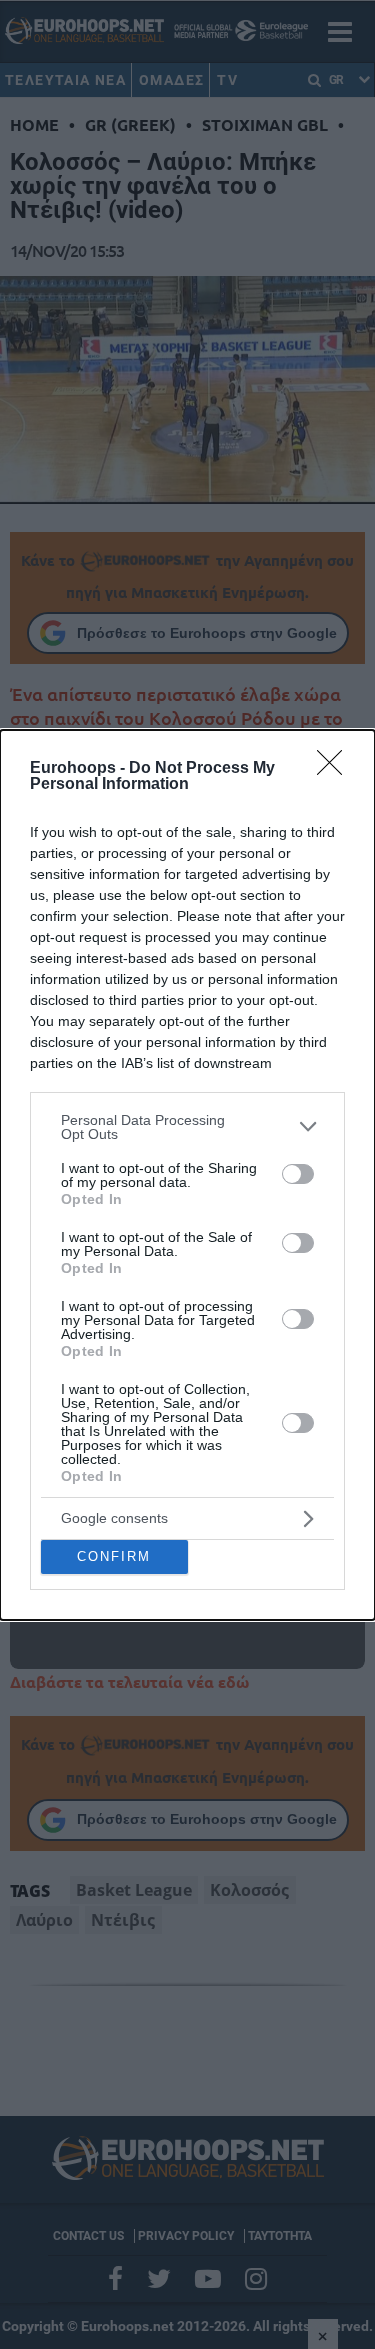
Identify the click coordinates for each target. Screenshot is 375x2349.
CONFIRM (114, 1556)
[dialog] (187, 1175)
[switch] (298, 1174)
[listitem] (187, 1127)
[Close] (336, 769)
